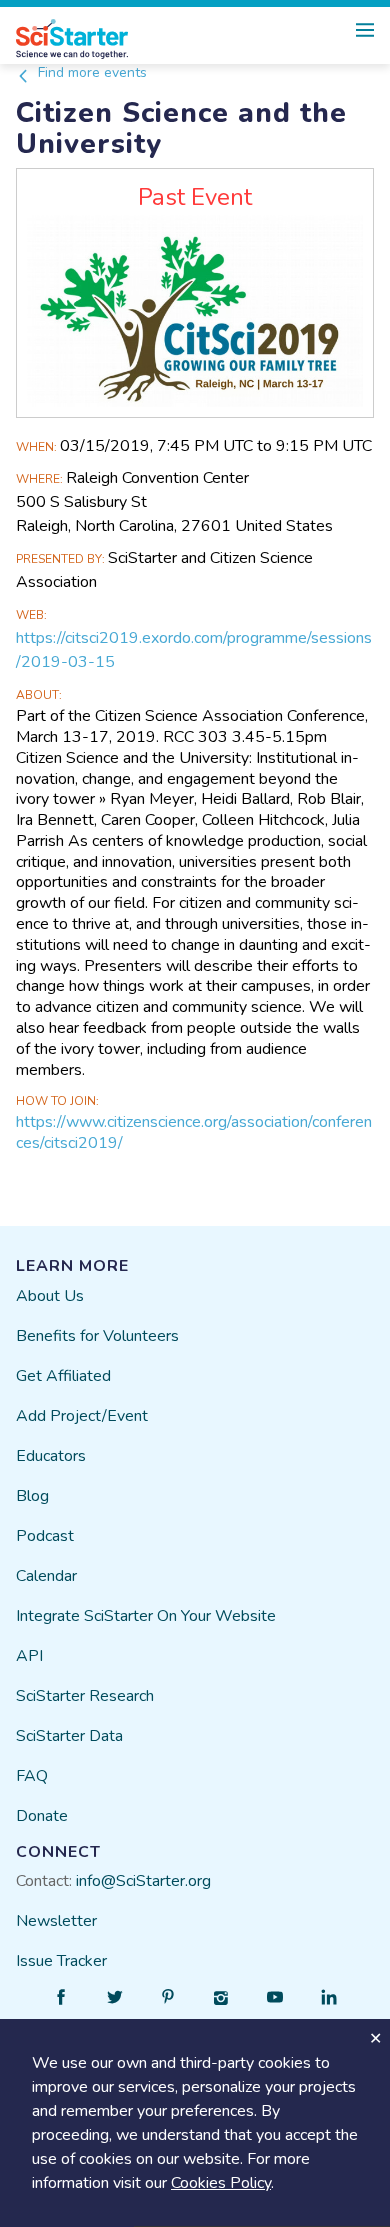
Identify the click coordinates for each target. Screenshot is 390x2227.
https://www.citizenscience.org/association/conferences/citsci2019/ (194, 1132)
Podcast (45, 1536)
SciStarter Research (85, 1696)
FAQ (32, 1776)
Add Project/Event (82, 1416)
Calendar (46, 1576)
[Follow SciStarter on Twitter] (115, 1997)
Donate (42, 1816)
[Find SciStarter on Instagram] (222, 1997)
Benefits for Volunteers (97, 1336)
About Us (50, 1296)
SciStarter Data (69, 1736)
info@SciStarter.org (143, 1881)
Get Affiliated (63, 1376)
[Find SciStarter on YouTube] (275, 1997)
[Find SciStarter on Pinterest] (168, 1997)
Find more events (90, 72)
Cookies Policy (221, 2183)
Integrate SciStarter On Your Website (146, 1616)
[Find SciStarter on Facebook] (61, 1997)
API (29, 1656)
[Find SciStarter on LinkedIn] (329, 1997)
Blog (32, 1496)
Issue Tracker (61, 1961)
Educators (51, 1456)
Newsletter (56, 1921)
